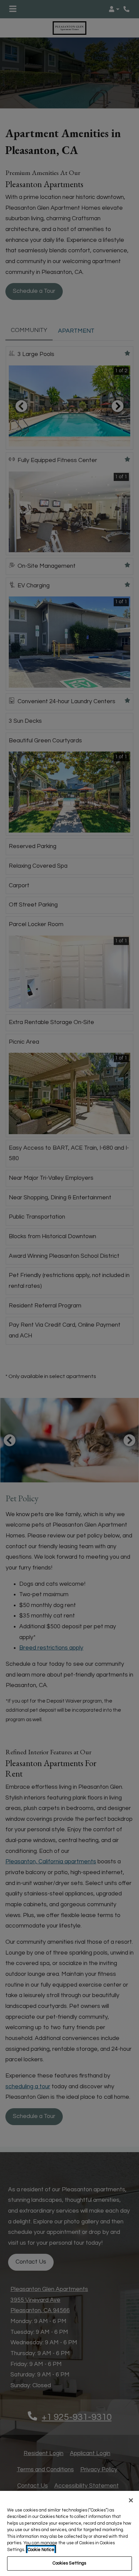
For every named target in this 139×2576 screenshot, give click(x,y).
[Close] (131, 2500)
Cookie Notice (41, 2550)
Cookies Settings (69, 2563)
